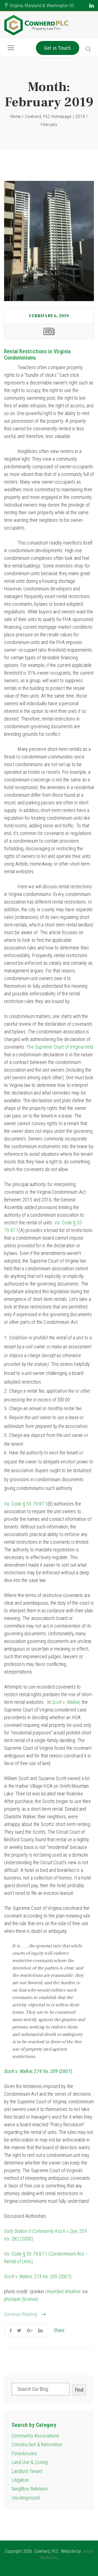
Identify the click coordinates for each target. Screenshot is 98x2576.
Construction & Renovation (37, 2444)
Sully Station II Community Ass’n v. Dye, (41, 2231)
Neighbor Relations (30, 2489)
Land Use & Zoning (30, 2462)
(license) (30, 2299)
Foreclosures (24, 2453)
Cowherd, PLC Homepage (48, 117)
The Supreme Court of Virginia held (60, 1047)
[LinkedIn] (92, 5)
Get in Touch (58, 48)
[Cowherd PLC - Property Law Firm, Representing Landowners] (37, 25)
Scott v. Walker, (18, 2276)
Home (16, 117)
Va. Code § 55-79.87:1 (26, 1504)
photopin (13, 2299)
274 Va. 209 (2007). (53, 2276)
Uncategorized (26, 2498)
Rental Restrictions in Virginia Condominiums (37, 355)
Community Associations (35, 2436)
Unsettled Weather (63, 2291)
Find (79, 2390)
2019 (80, 117)
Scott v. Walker (66, 1702)
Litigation (20, 2480)
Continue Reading (21, 2314)
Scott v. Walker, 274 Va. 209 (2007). (39, 2071)
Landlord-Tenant (27, 2471)
